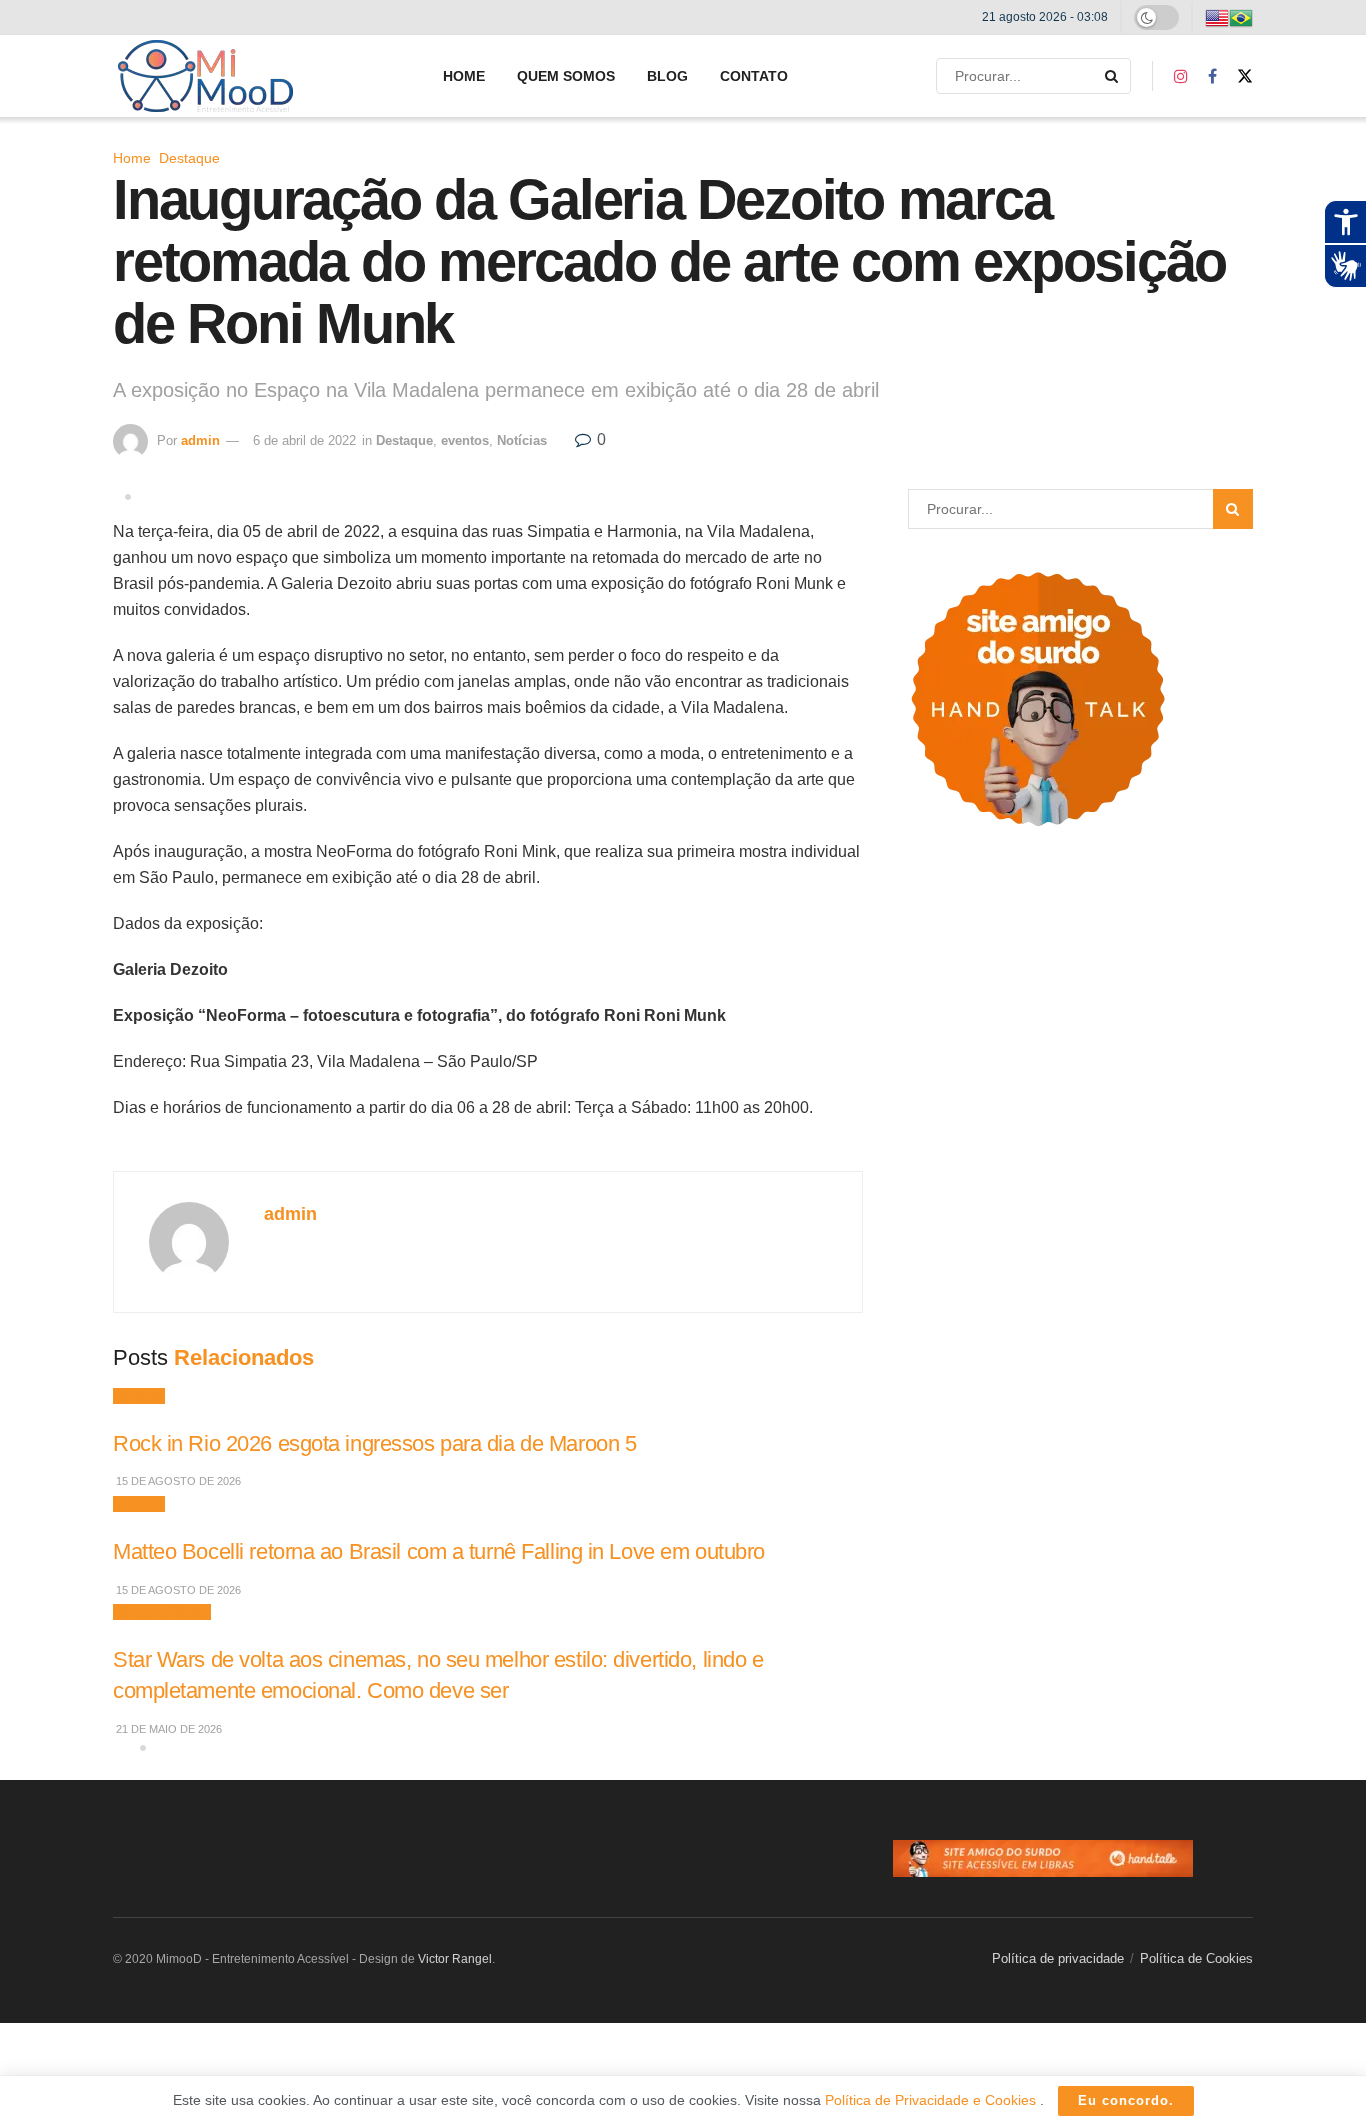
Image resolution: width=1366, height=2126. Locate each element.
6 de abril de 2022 (304, 440)
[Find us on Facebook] (1212, 76)
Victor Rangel (455, 1959)
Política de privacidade (1058, 1958)
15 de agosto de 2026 (177, 1481)
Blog (667, 76)
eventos (465, 440)
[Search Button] (1113, 76)
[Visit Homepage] (205, 76)
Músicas (139, 1396)
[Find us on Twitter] (1245, 76)
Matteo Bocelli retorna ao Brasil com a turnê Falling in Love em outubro (439, 1551)
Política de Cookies (1196, 1958)
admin (200, 440)
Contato (754, 76)
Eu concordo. (1126, 2100)
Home (464, 76)
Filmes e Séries (162, 1612)
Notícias (522, 440)
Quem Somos (566, 76)
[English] (1217, 17)
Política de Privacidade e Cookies (932, 2100)
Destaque (189, 158)
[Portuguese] (1241, 17)
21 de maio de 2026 (167, 1729)
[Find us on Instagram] (1181, 76)
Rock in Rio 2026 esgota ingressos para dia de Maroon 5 (374, 1443)
